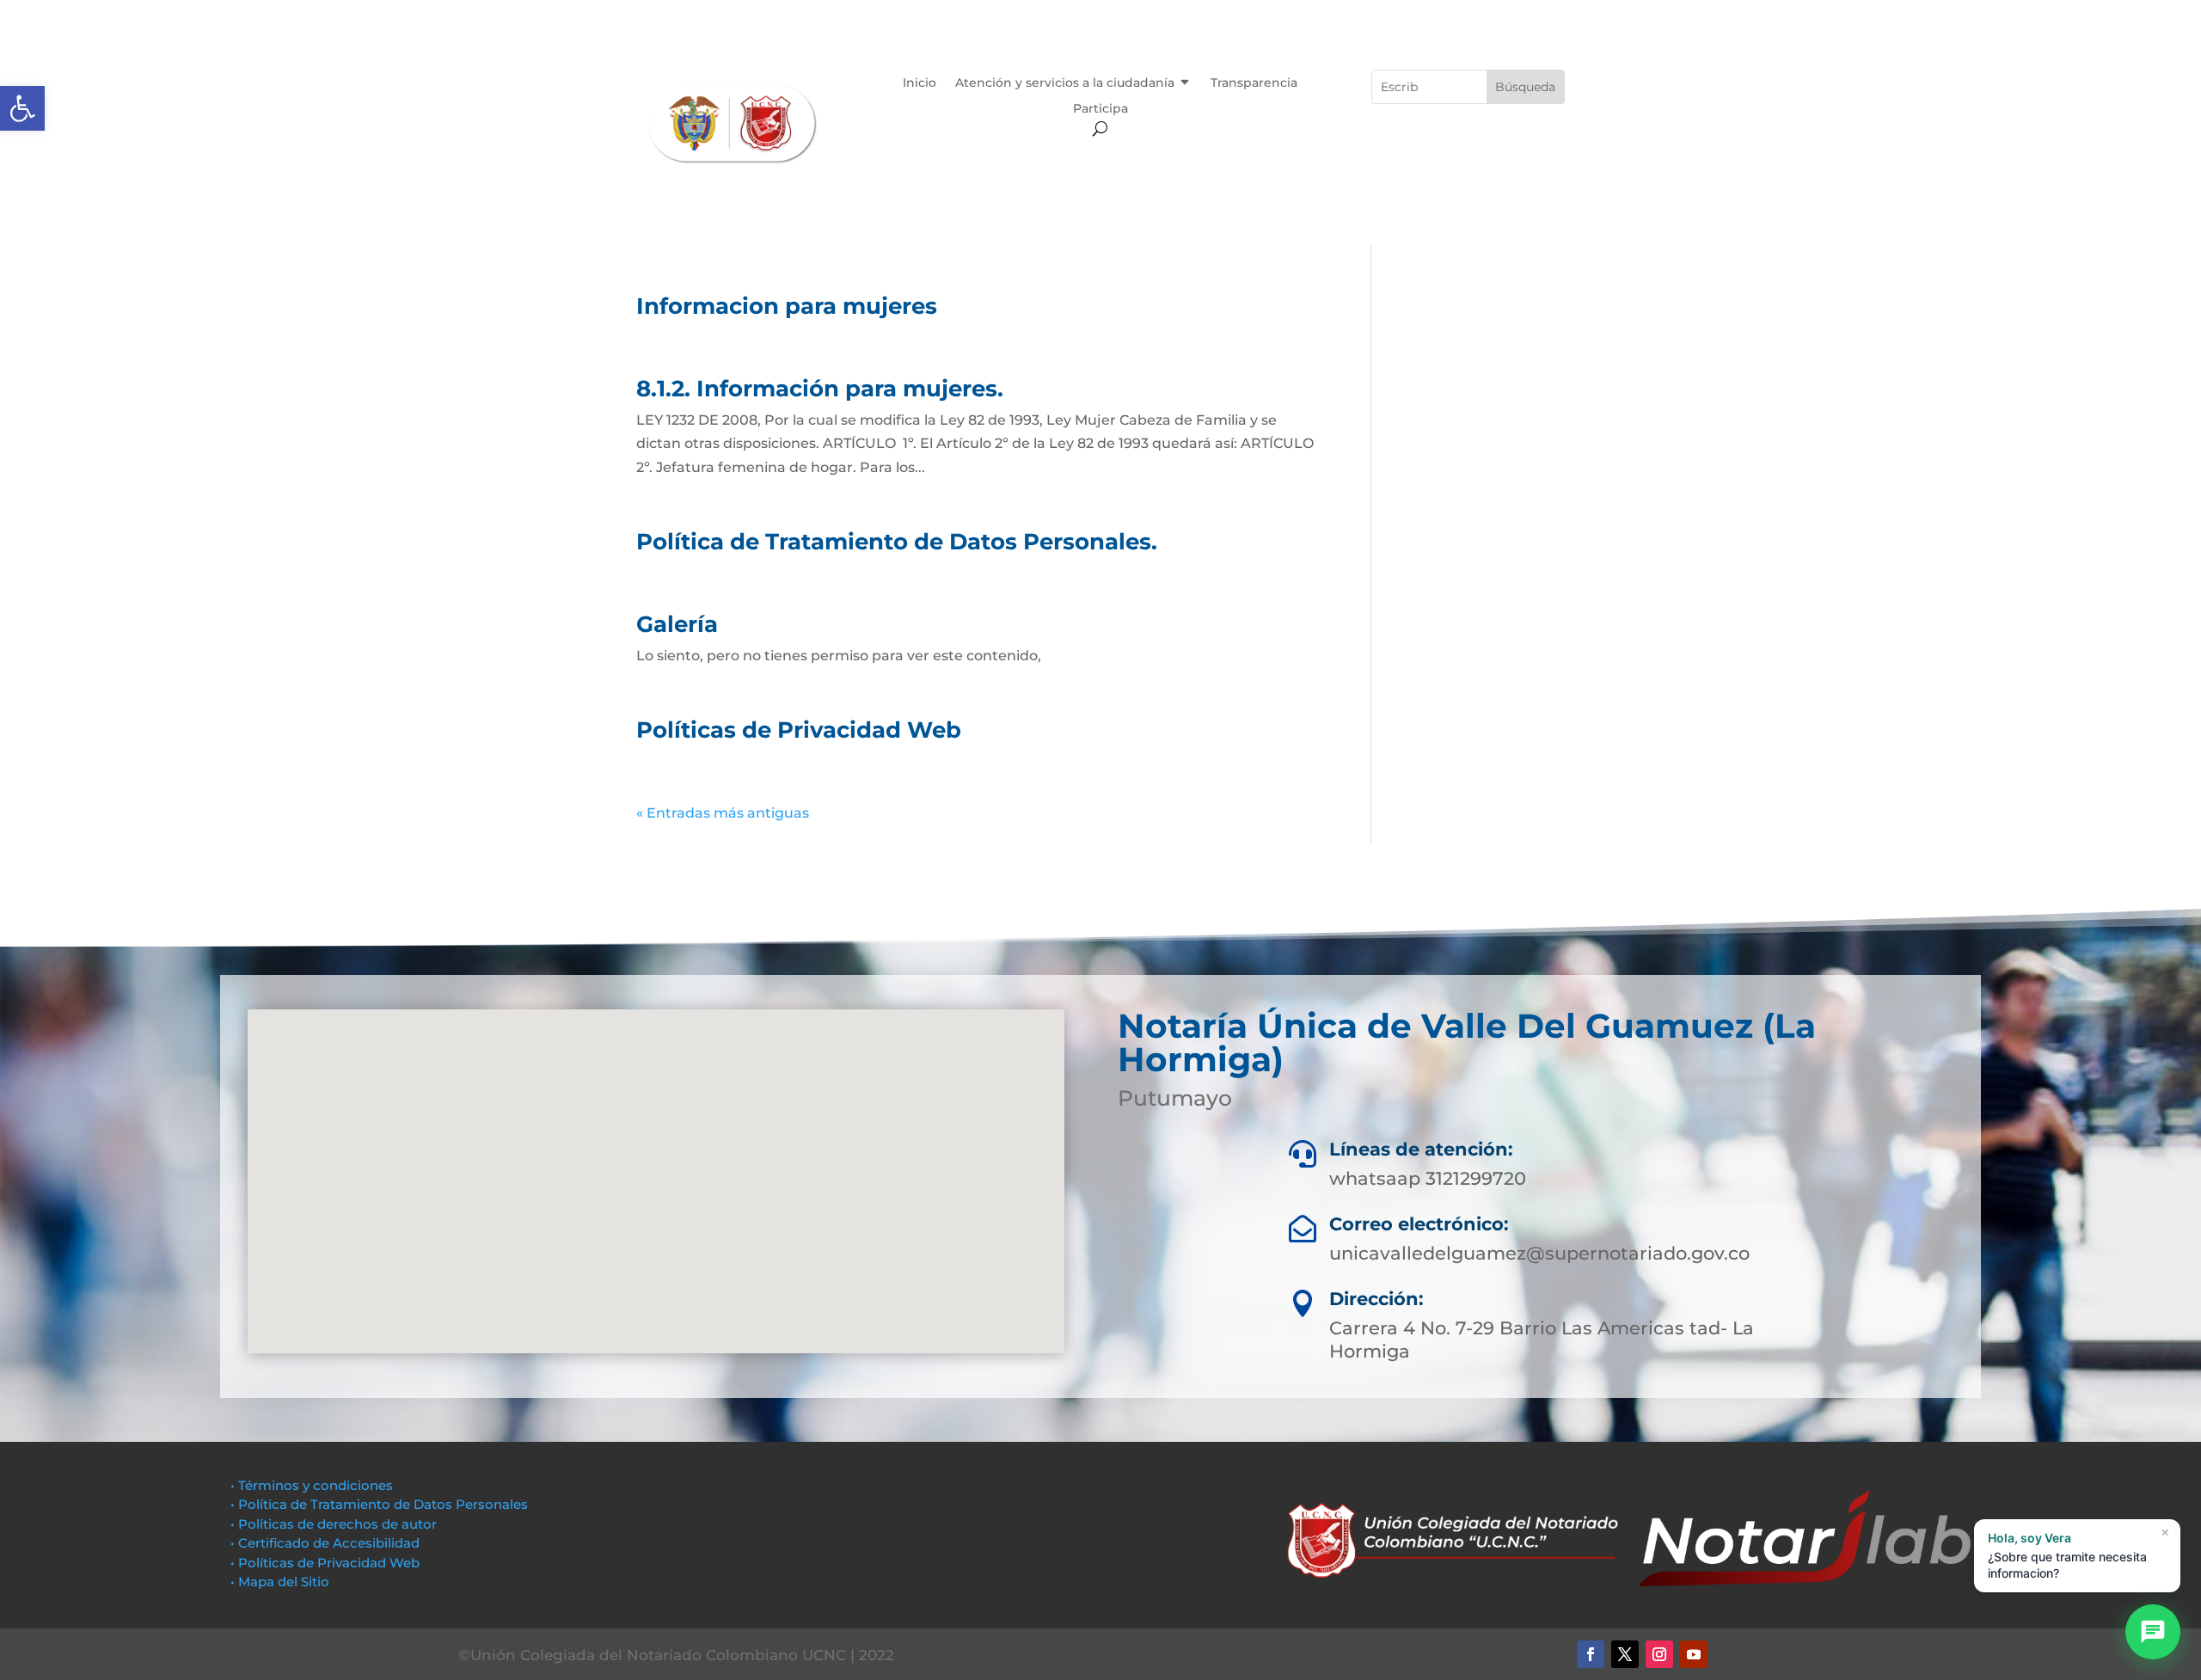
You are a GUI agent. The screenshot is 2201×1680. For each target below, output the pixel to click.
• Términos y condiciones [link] (312, 1485)
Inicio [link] (920, 83)
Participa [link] (1100, 109)
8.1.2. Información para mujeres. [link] (820, 389)
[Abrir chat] (2153, 1632)
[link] (22, 108)
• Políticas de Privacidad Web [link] (325, 1563)
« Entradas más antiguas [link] (723, 813)
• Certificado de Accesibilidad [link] (325, 1543)
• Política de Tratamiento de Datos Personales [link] (379, 1504)
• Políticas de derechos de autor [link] (334, 1524)
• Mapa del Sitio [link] (282, 1582)
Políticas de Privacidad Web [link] (799, 730)
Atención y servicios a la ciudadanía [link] (1065, 83)
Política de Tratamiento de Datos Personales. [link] (897, 542)
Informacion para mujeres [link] (787, 306)
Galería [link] (677, 624)
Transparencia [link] (1254, 83)
